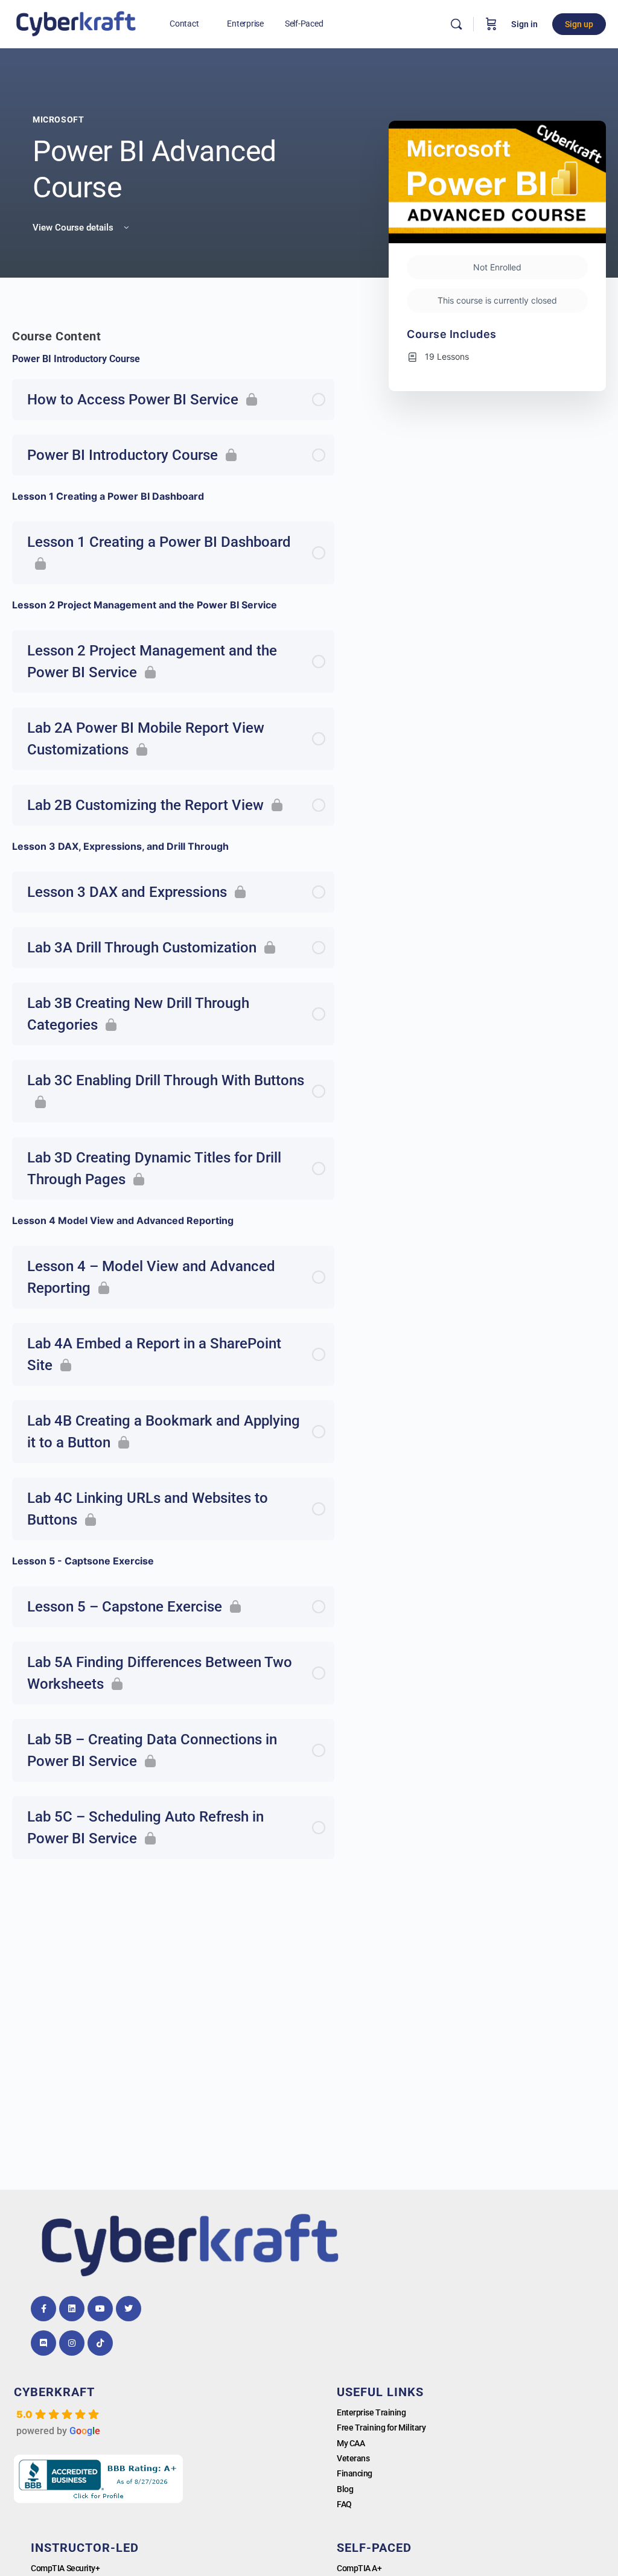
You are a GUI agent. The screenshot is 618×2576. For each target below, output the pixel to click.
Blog (345, 2489)
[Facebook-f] (43, 2309)
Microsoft (59, 120)
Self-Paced (374, 2548)
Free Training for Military (381, 2428)
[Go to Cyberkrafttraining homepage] (76, 23)
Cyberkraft (54, 2392)
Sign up (579, 24)
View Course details (74, 228)
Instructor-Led (85, 2548)
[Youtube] (100, 2309)
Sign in (524, 24)
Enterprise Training (371, 2412)
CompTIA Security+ (65, 2568)
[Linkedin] (72, 2309)
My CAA (351, 2443)
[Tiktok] (100, 2343)
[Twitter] (129, 2309)
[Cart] (491, 24)
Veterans (353, 2458)
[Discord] (43, 2343)
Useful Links (380, 2392)
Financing (355, 2473)
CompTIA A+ (359, 2568)
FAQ (344, 2504)
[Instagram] (72, 2343)
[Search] (456, 24)
